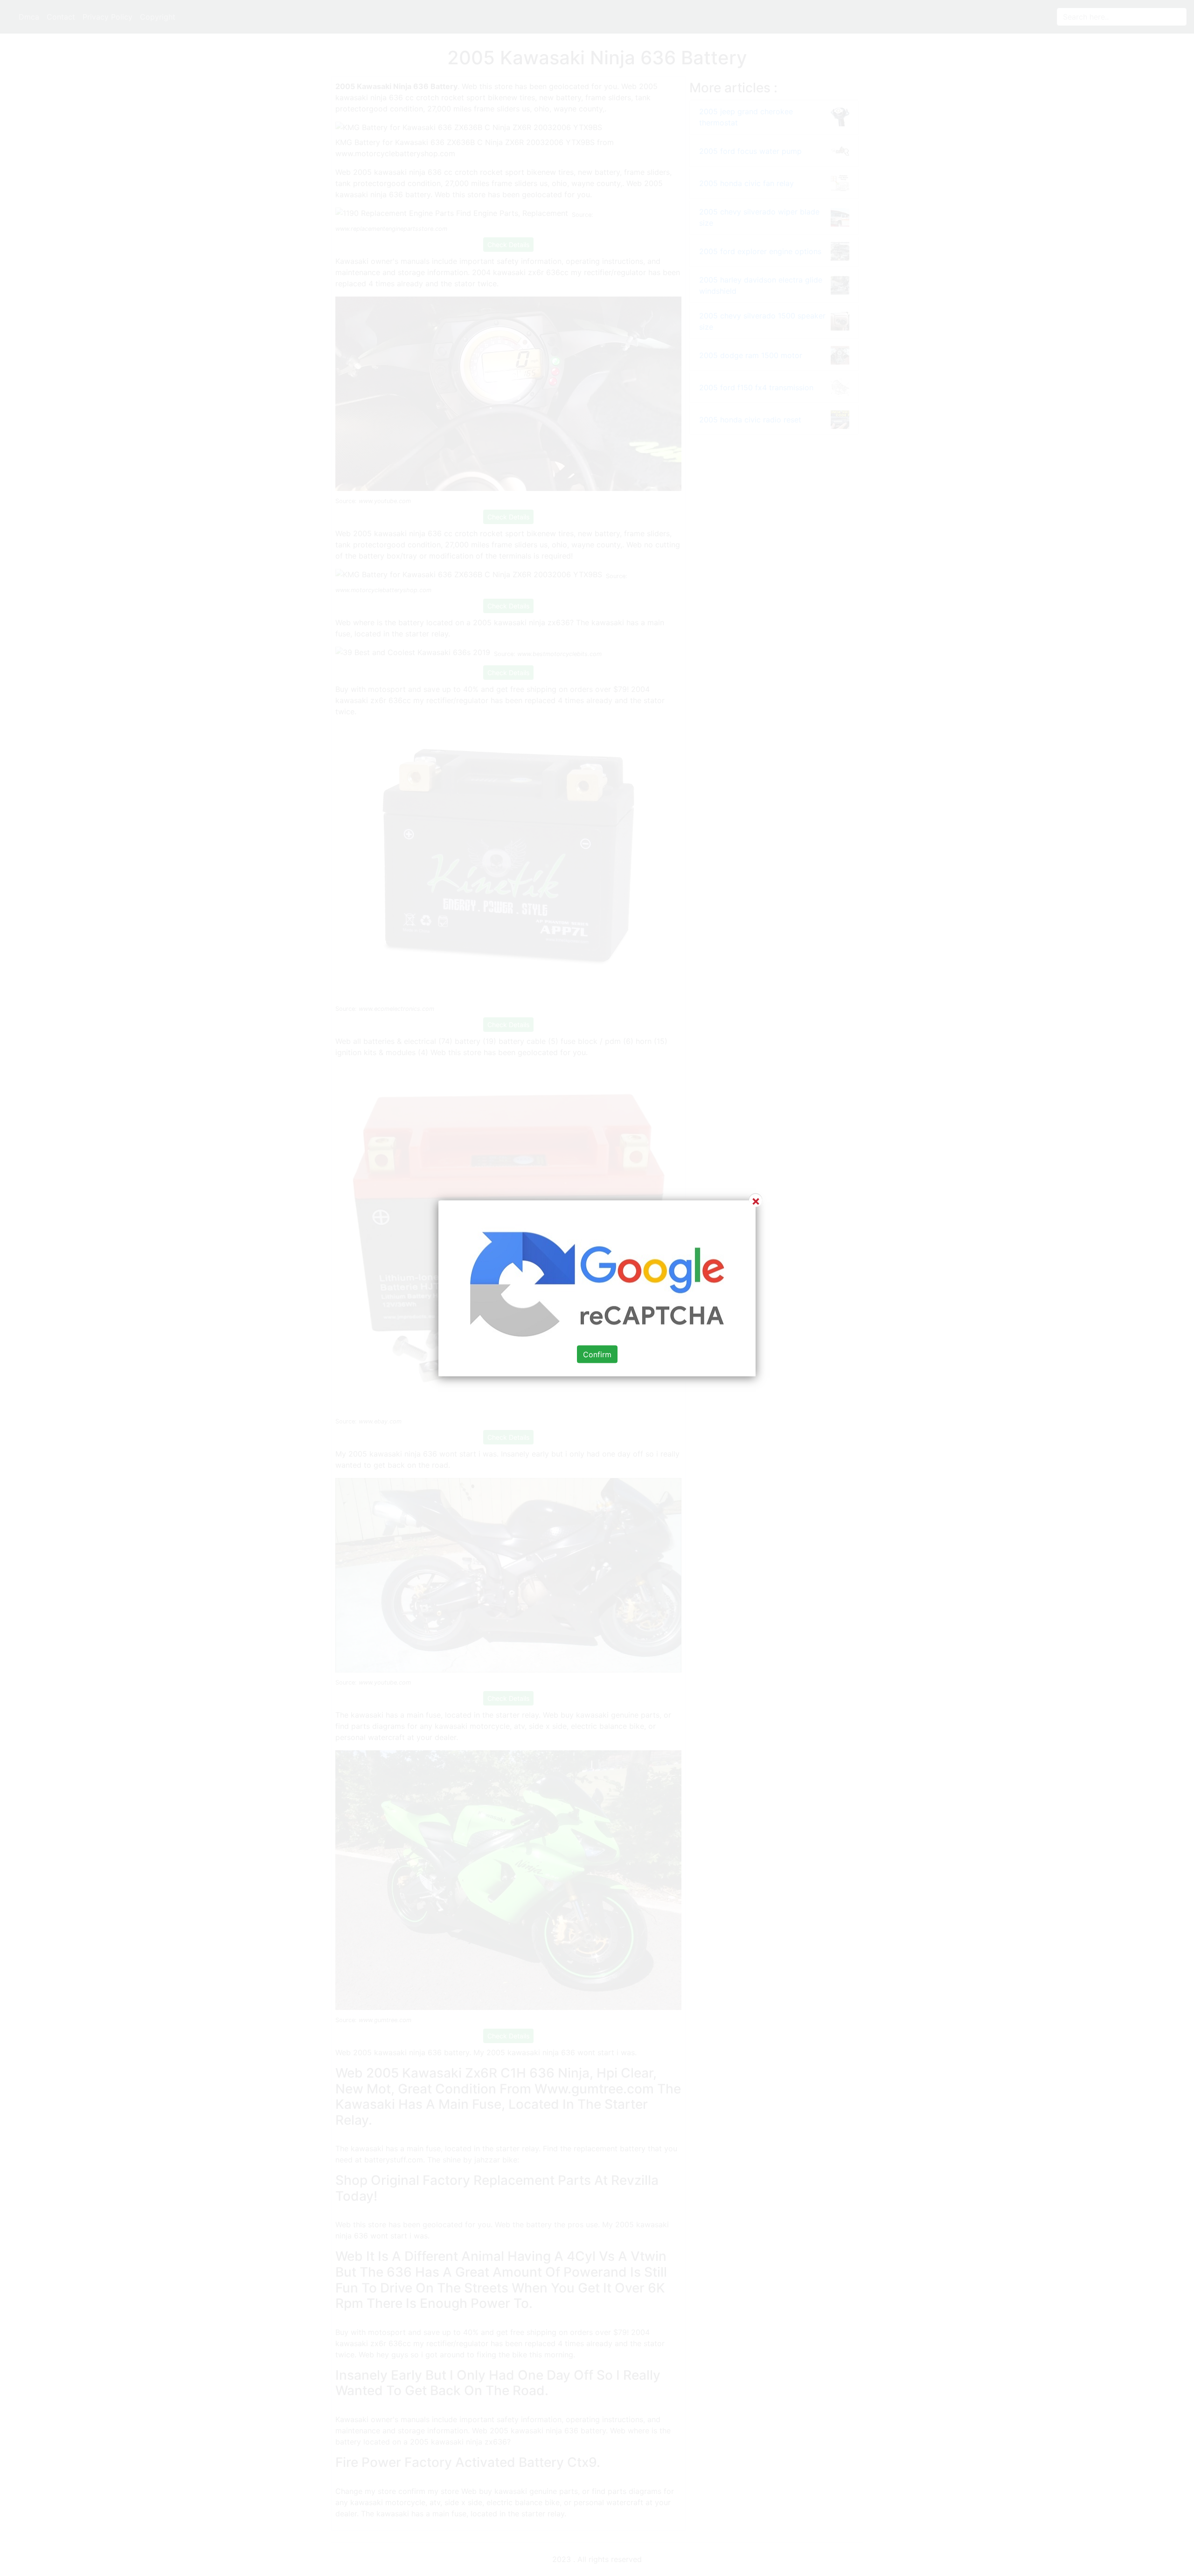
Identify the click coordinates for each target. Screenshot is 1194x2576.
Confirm (597, 1354)
